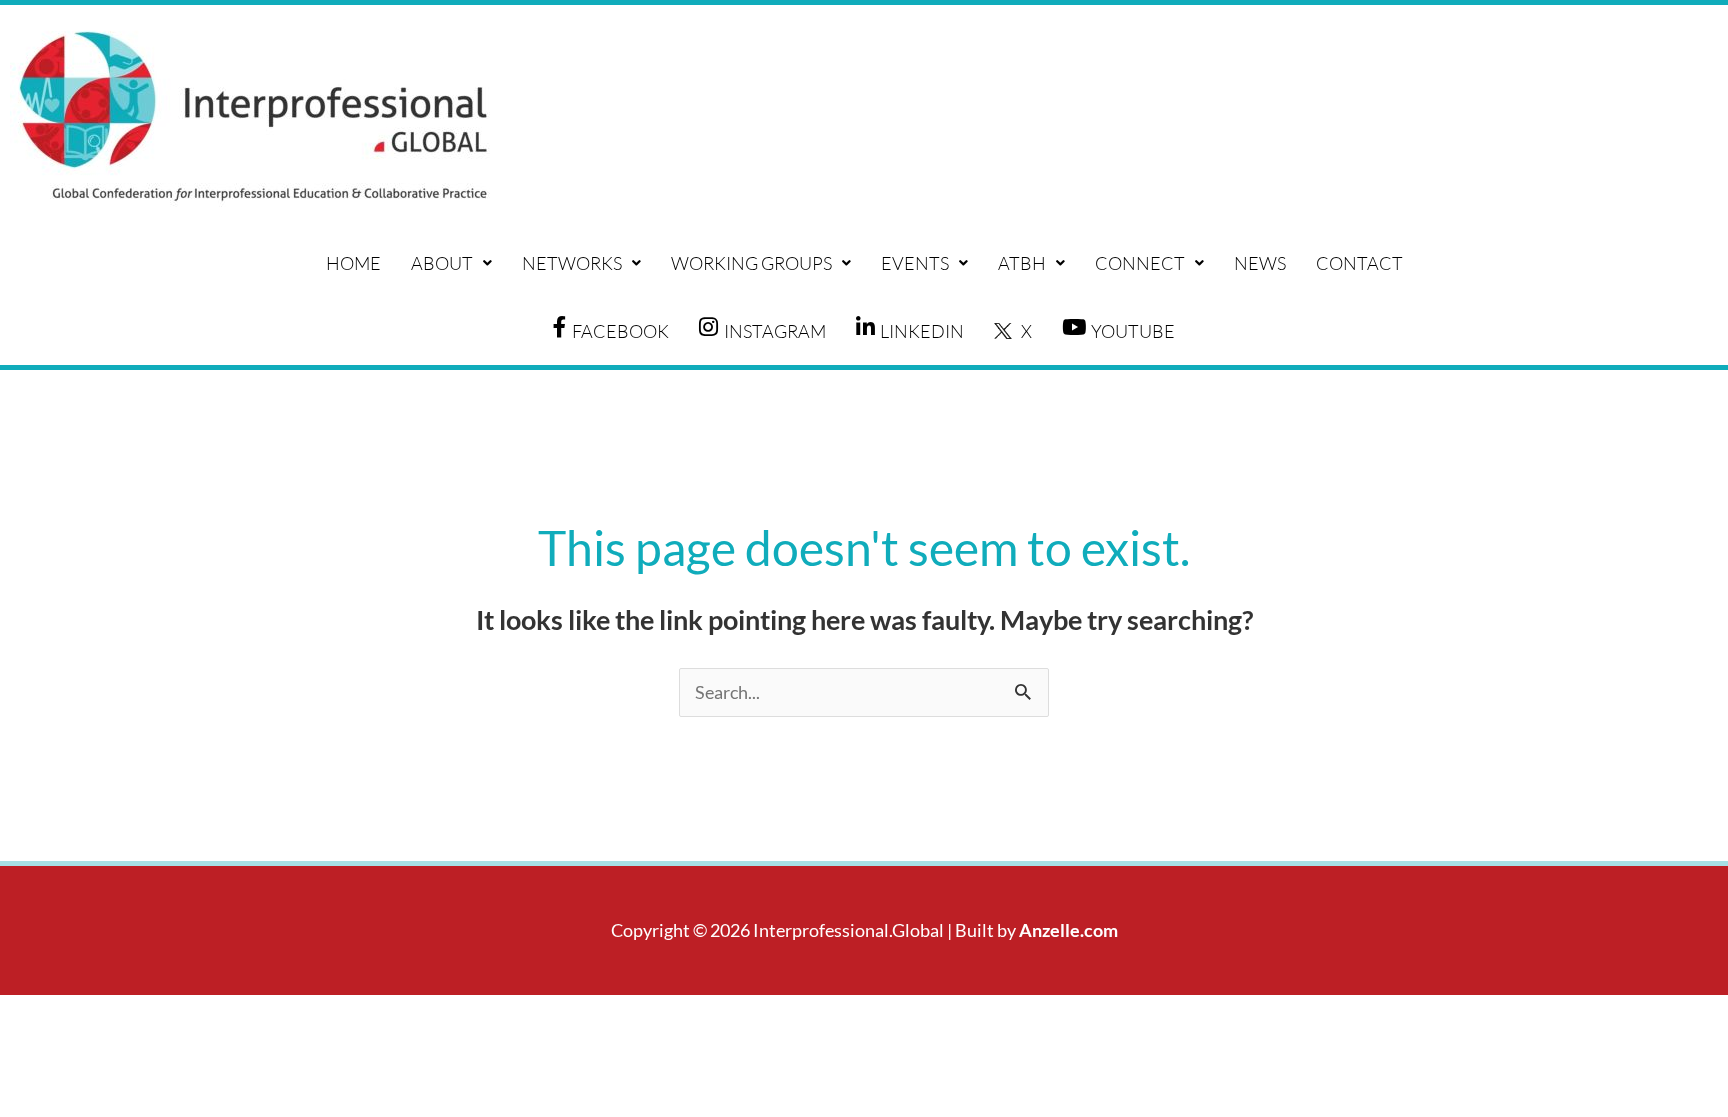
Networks (572, 263)
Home (353, 263)
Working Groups (751, 263)
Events (915, 263)
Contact (1359, 263)
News (1260, 263)
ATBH (1022, 263)
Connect (1140, 263)
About (442, 263)
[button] (451, 263)
